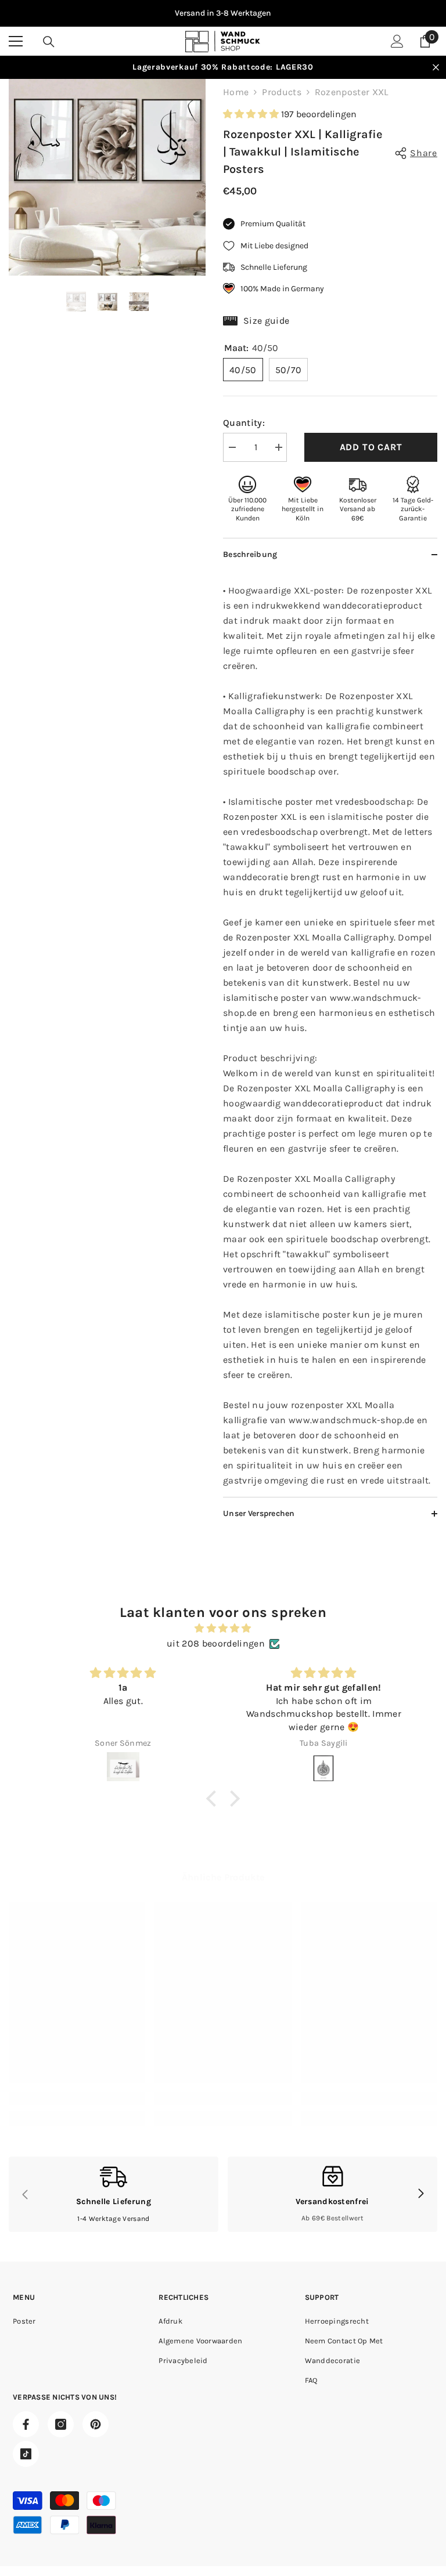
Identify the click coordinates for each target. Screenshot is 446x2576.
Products (282, 92)
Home (236, 92)
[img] (223, 1628)
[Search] (49, 42)
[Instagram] (61, 2424)
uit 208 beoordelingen (216, 1643)
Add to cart (371, 447)
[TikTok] (26, 2454)
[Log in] (397, 41)
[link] (77, 2099)
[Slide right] (420, 2194)
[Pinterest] (96, 2424)
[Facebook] (26, 2424)
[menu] (16, 41)
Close (436, 68)
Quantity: (244, 423)
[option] (223, 13)
